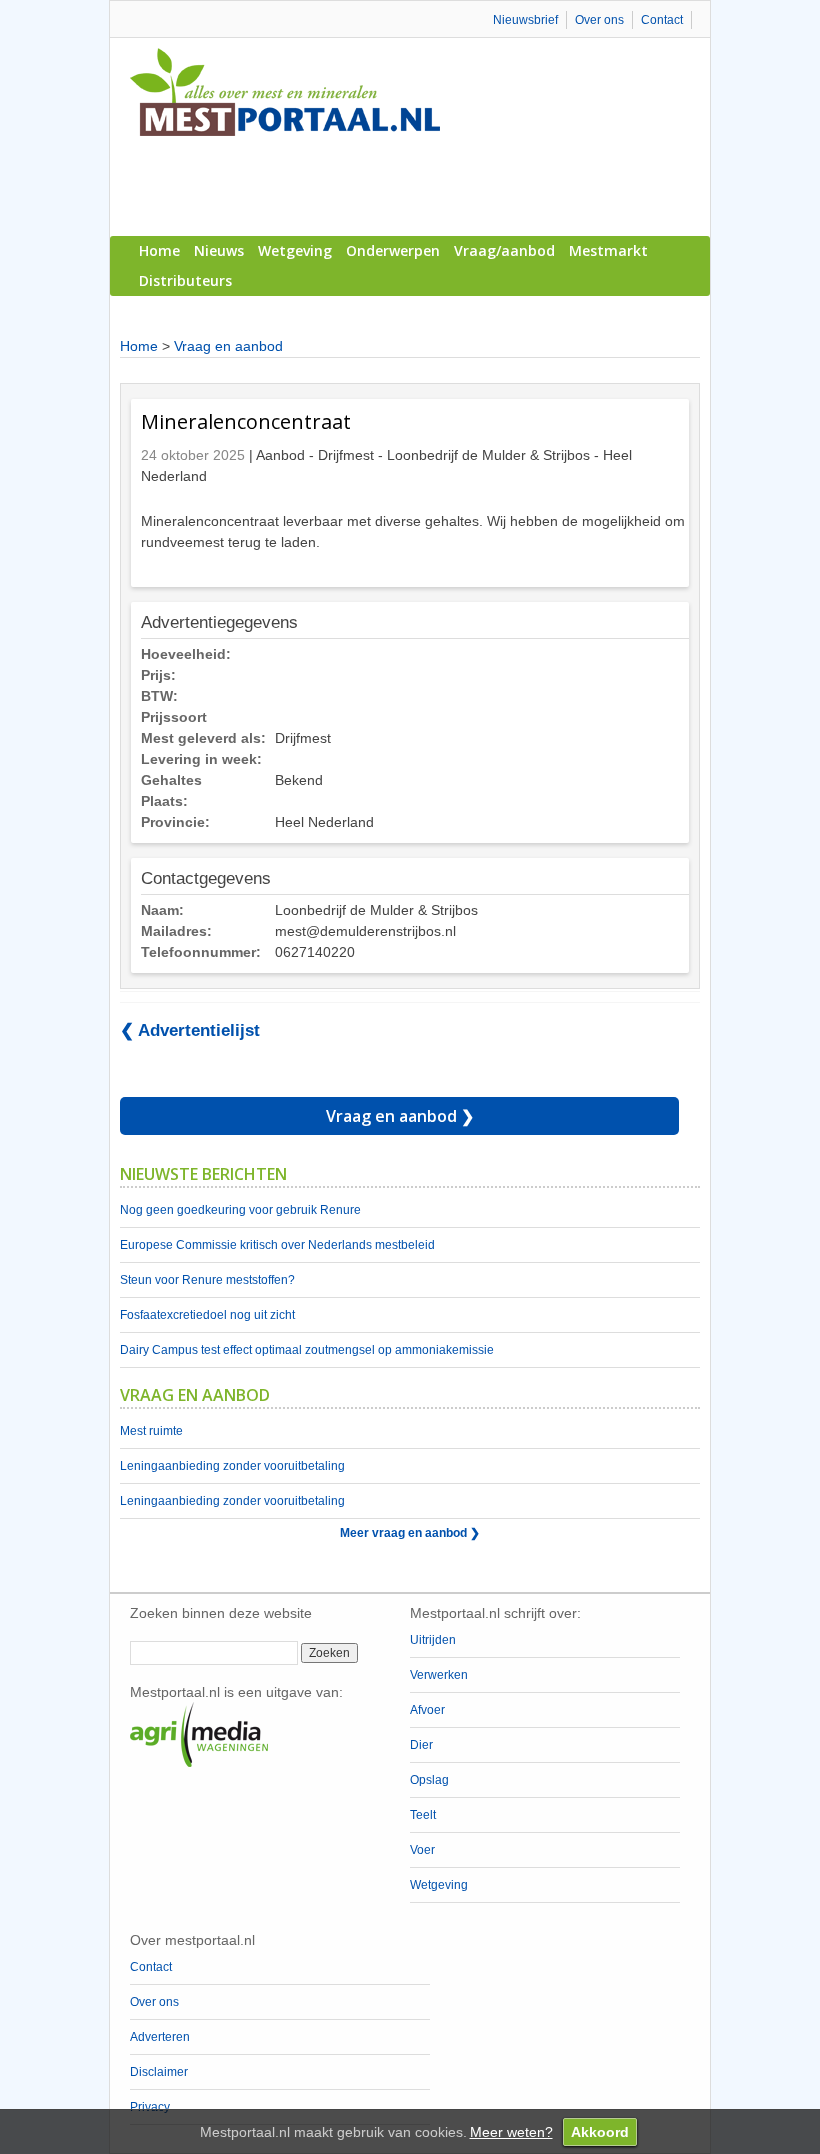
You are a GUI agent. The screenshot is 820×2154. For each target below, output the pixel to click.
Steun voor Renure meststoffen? (207, 1280)
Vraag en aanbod (228, 346)
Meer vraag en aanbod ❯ (410, 1533)
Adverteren (160, 2037)
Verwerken (439, 1675)
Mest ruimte (151, 1431)
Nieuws (219, 250)
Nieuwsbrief (525, 20)
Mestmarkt (608, 250)
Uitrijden (433, 1640)
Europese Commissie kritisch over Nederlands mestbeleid (277, 1245)
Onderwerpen (393, 250)
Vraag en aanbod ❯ (400, 1116)
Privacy (150, 2107)
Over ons (599, 20)
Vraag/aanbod (504, 250)
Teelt (423, 1815)
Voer (422, 1850)
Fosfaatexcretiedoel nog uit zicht (207, 1315)
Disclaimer (159, 2072)
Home (159, 250)
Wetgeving (295, 250)
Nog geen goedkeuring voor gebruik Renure (240, 1210)
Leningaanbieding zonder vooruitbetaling (232, 1466)
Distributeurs (185, 280)
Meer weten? (511, 2132)
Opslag (429, 1780)
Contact (662, 20)
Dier (421, 1745)
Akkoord (600, 2132)
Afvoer (427, 1710)
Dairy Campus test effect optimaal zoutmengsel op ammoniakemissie (307, 1350)
